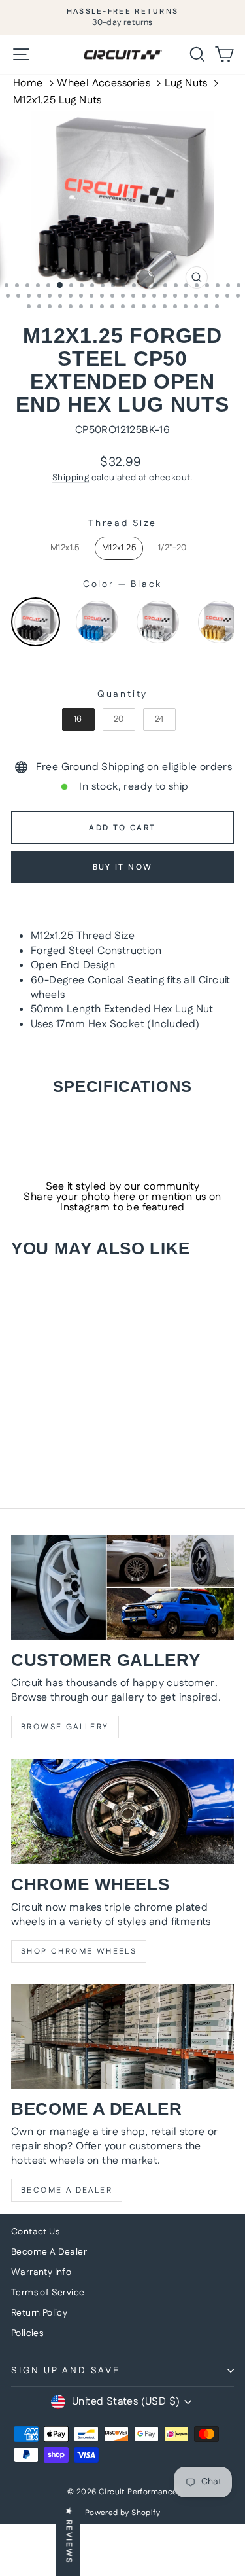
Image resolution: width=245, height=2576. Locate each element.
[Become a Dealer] (122, 2036)
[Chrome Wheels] (122, 1812)
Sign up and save (66, 2371)
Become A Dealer (49, 2252)
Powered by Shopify (122, 2513)
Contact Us (35, 2232)
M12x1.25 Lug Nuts (57, 101)
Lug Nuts (186, 84)
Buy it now (123, 867)
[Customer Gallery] (122, 1587)
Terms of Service (48, 2293)
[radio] (65, 548)
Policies (27, 2333)
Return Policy (39, 2313)
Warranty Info (41, 2272)
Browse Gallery (65, 1727)
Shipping (71, 478)
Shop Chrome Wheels (79, 1951)
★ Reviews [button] (69, 2536)
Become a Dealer (67, 2190)
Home (28, 84)
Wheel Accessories (104, 84)
